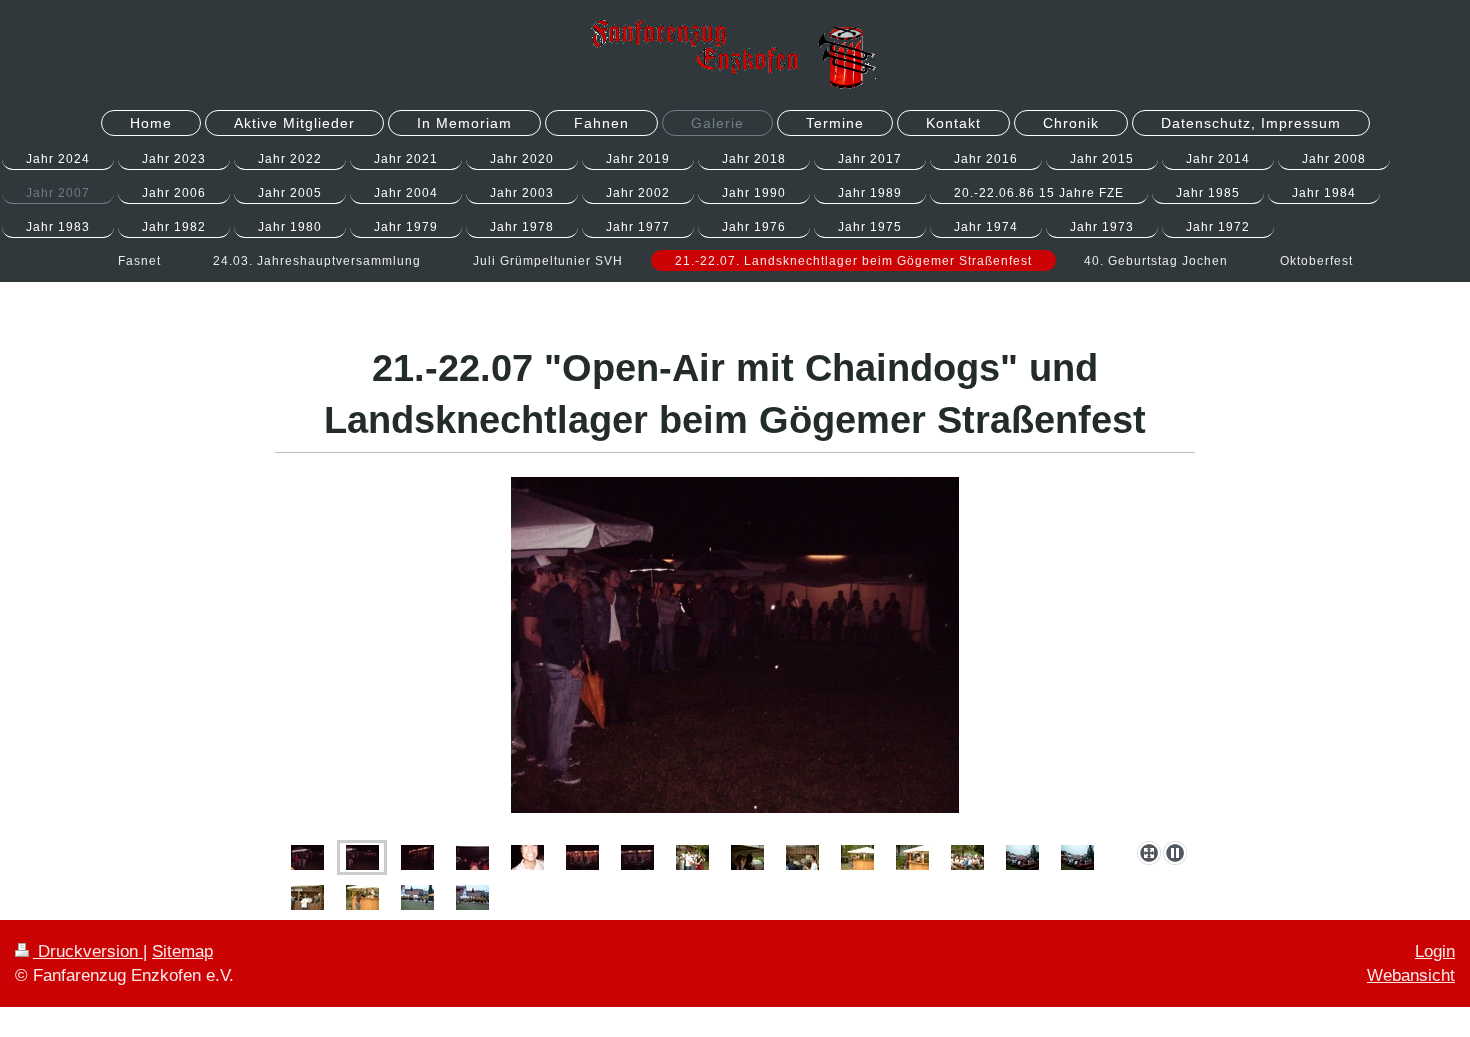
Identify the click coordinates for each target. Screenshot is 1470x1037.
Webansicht (1411, 975)
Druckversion (88, 951)
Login (1435, 951)
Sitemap (182, 951)
